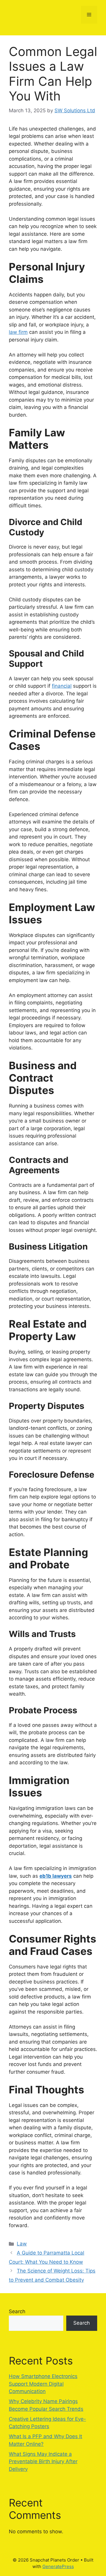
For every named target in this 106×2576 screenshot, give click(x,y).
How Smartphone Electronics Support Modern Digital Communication (43, 2384)
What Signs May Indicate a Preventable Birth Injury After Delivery (43, 2462)
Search (17, 2311)
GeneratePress (58, 2566)
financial (62, 686)
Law (22, 2244)
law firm (18, 332)
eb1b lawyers (56, 1876)
